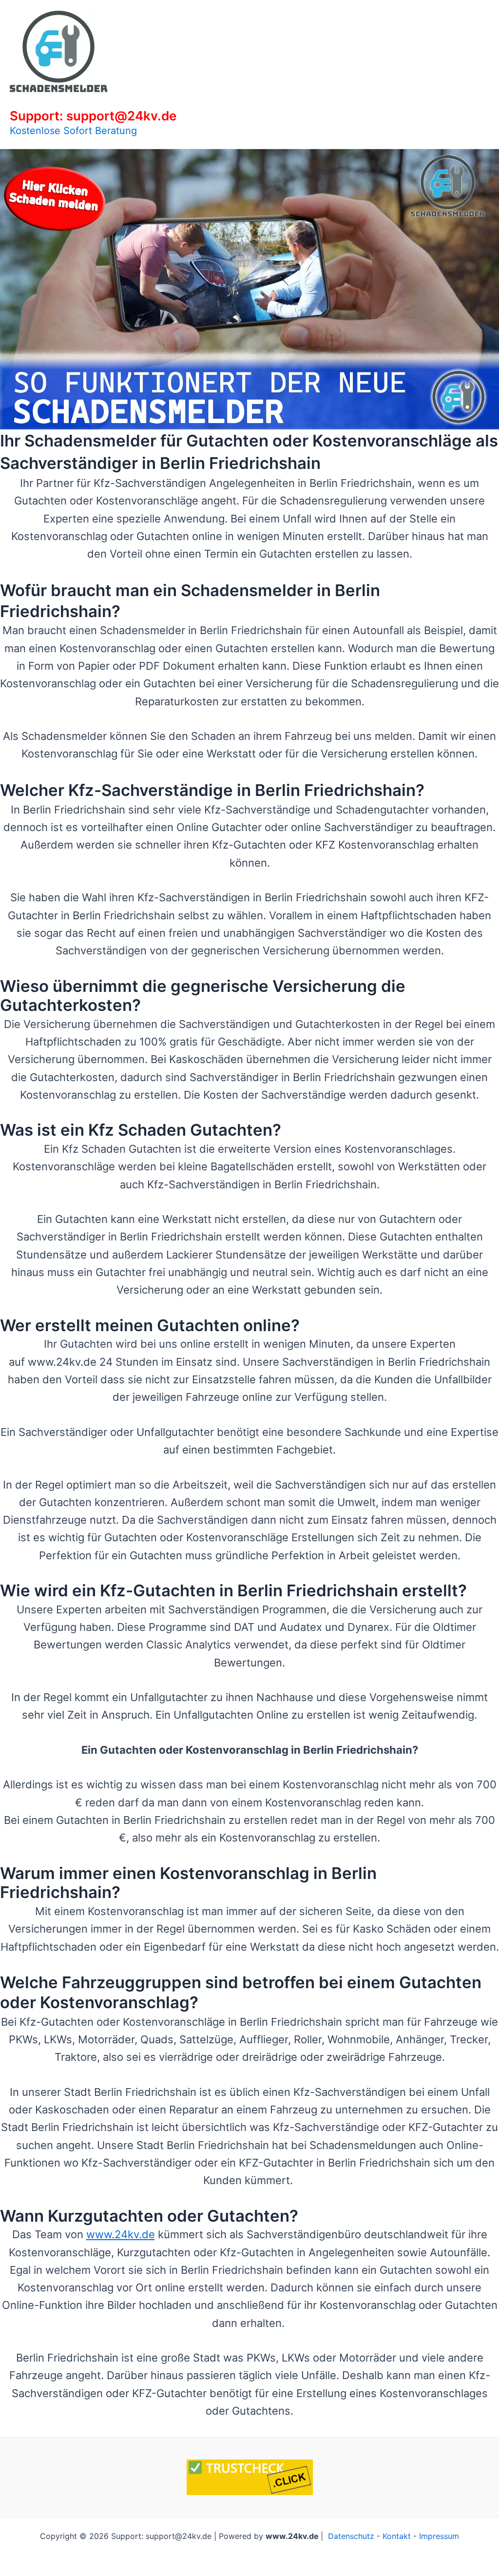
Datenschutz (351, 2536)
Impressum (439, 2536)
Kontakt (397, 2536)
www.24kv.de (121, 2234)
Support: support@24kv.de (93, 116)
